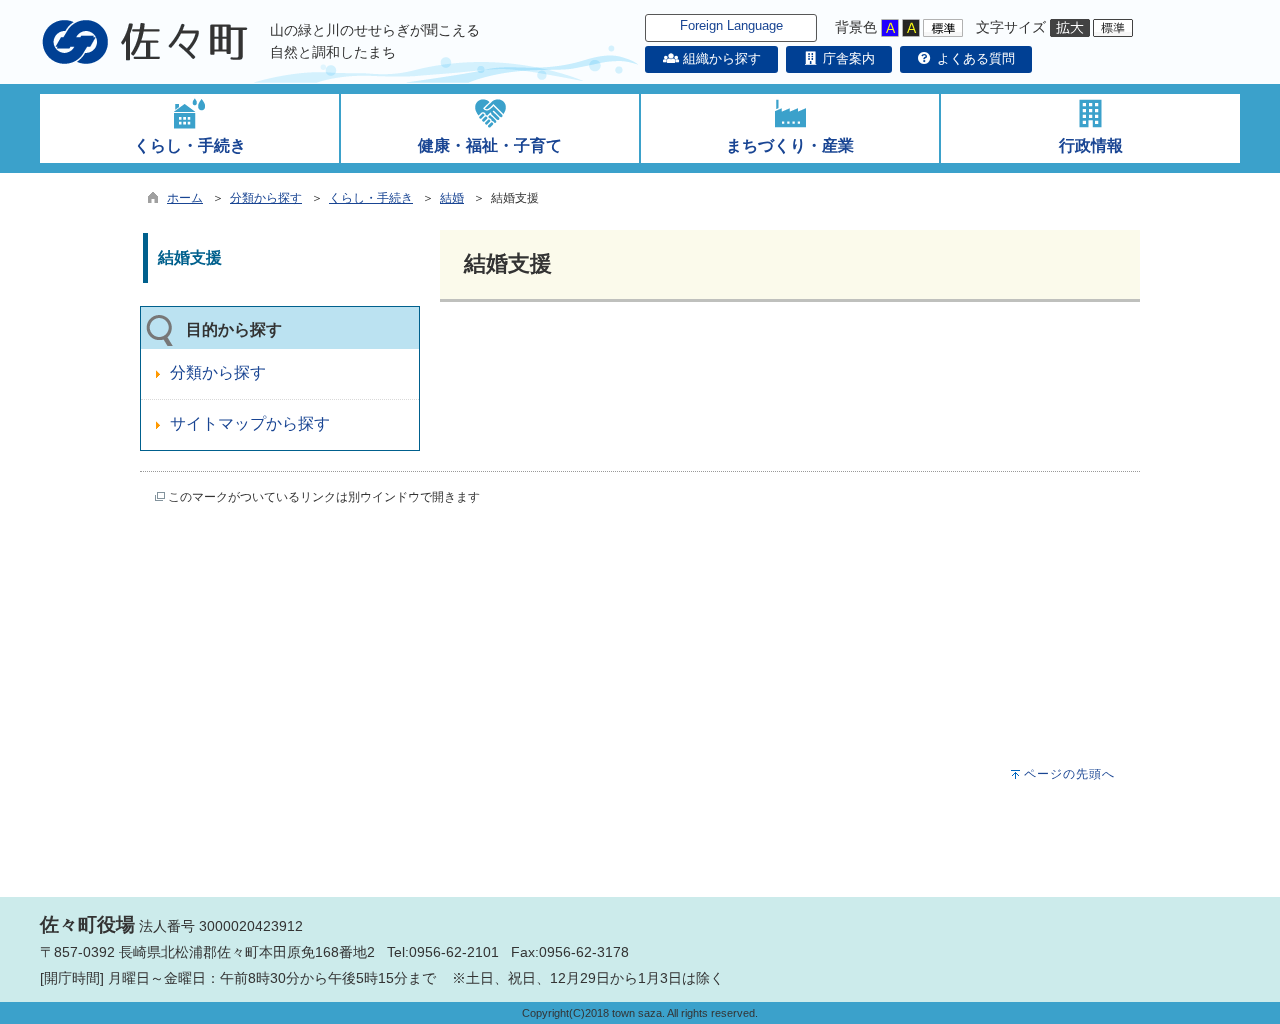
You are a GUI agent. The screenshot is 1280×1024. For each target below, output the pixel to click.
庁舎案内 (847, 58)
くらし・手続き (371, 198)
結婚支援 (190, 257)
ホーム (185, 198)
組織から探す (719, 58)
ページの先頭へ (1069, 774)
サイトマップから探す (250, 423)
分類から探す (266, 198)
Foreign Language (731, 25)
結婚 (452, 198)
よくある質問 (974, 58)
